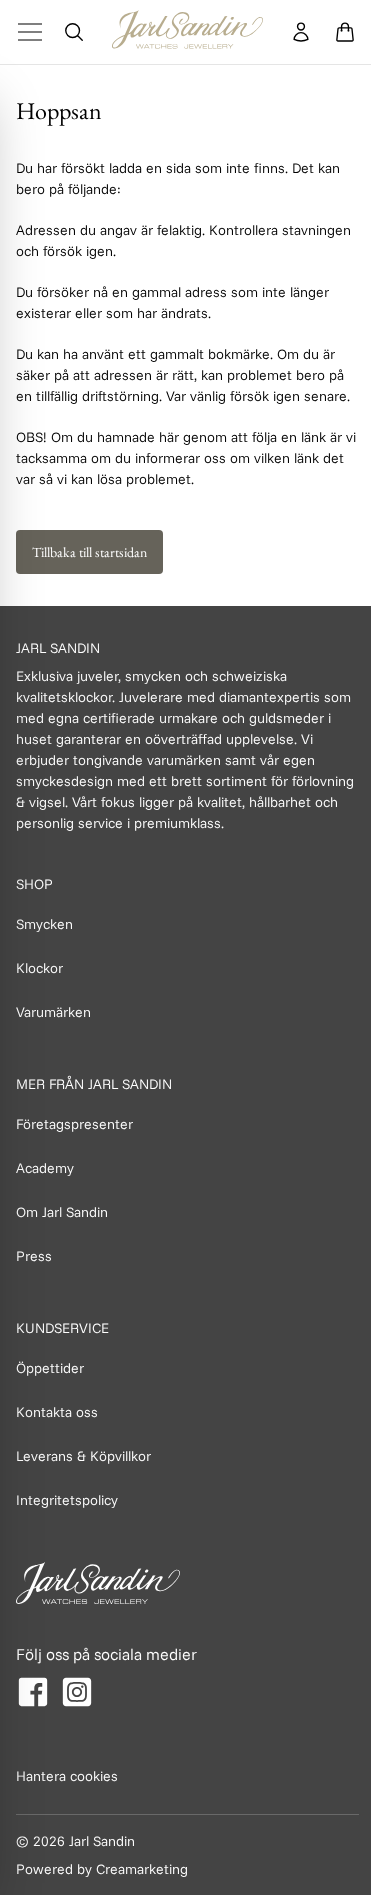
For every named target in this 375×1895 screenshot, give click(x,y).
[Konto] (301, 32)
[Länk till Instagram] (77, 1692)
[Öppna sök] (74, 32)
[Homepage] (187, 32)
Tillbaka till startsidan (89, 552)
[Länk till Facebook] (33, 1692)
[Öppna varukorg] (345, 32)
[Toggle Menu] (30, 32)
